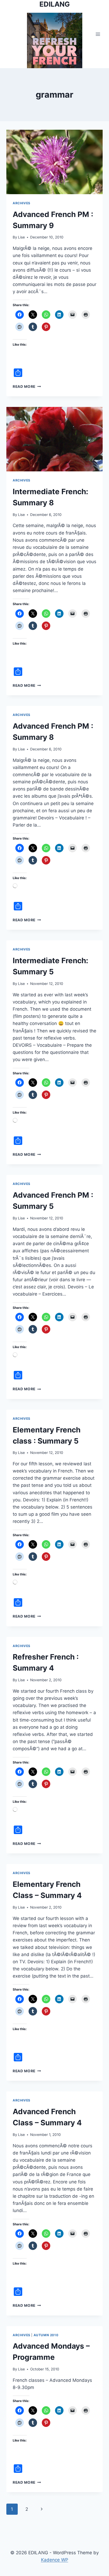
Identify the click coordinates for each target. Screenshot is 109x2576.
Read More (27, 386)
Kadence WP (55, 2560)
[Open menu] (98, 34)
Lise (21, 237)
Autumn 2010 (46, 2335)
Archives (22, 203)
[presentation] (54, 162)
